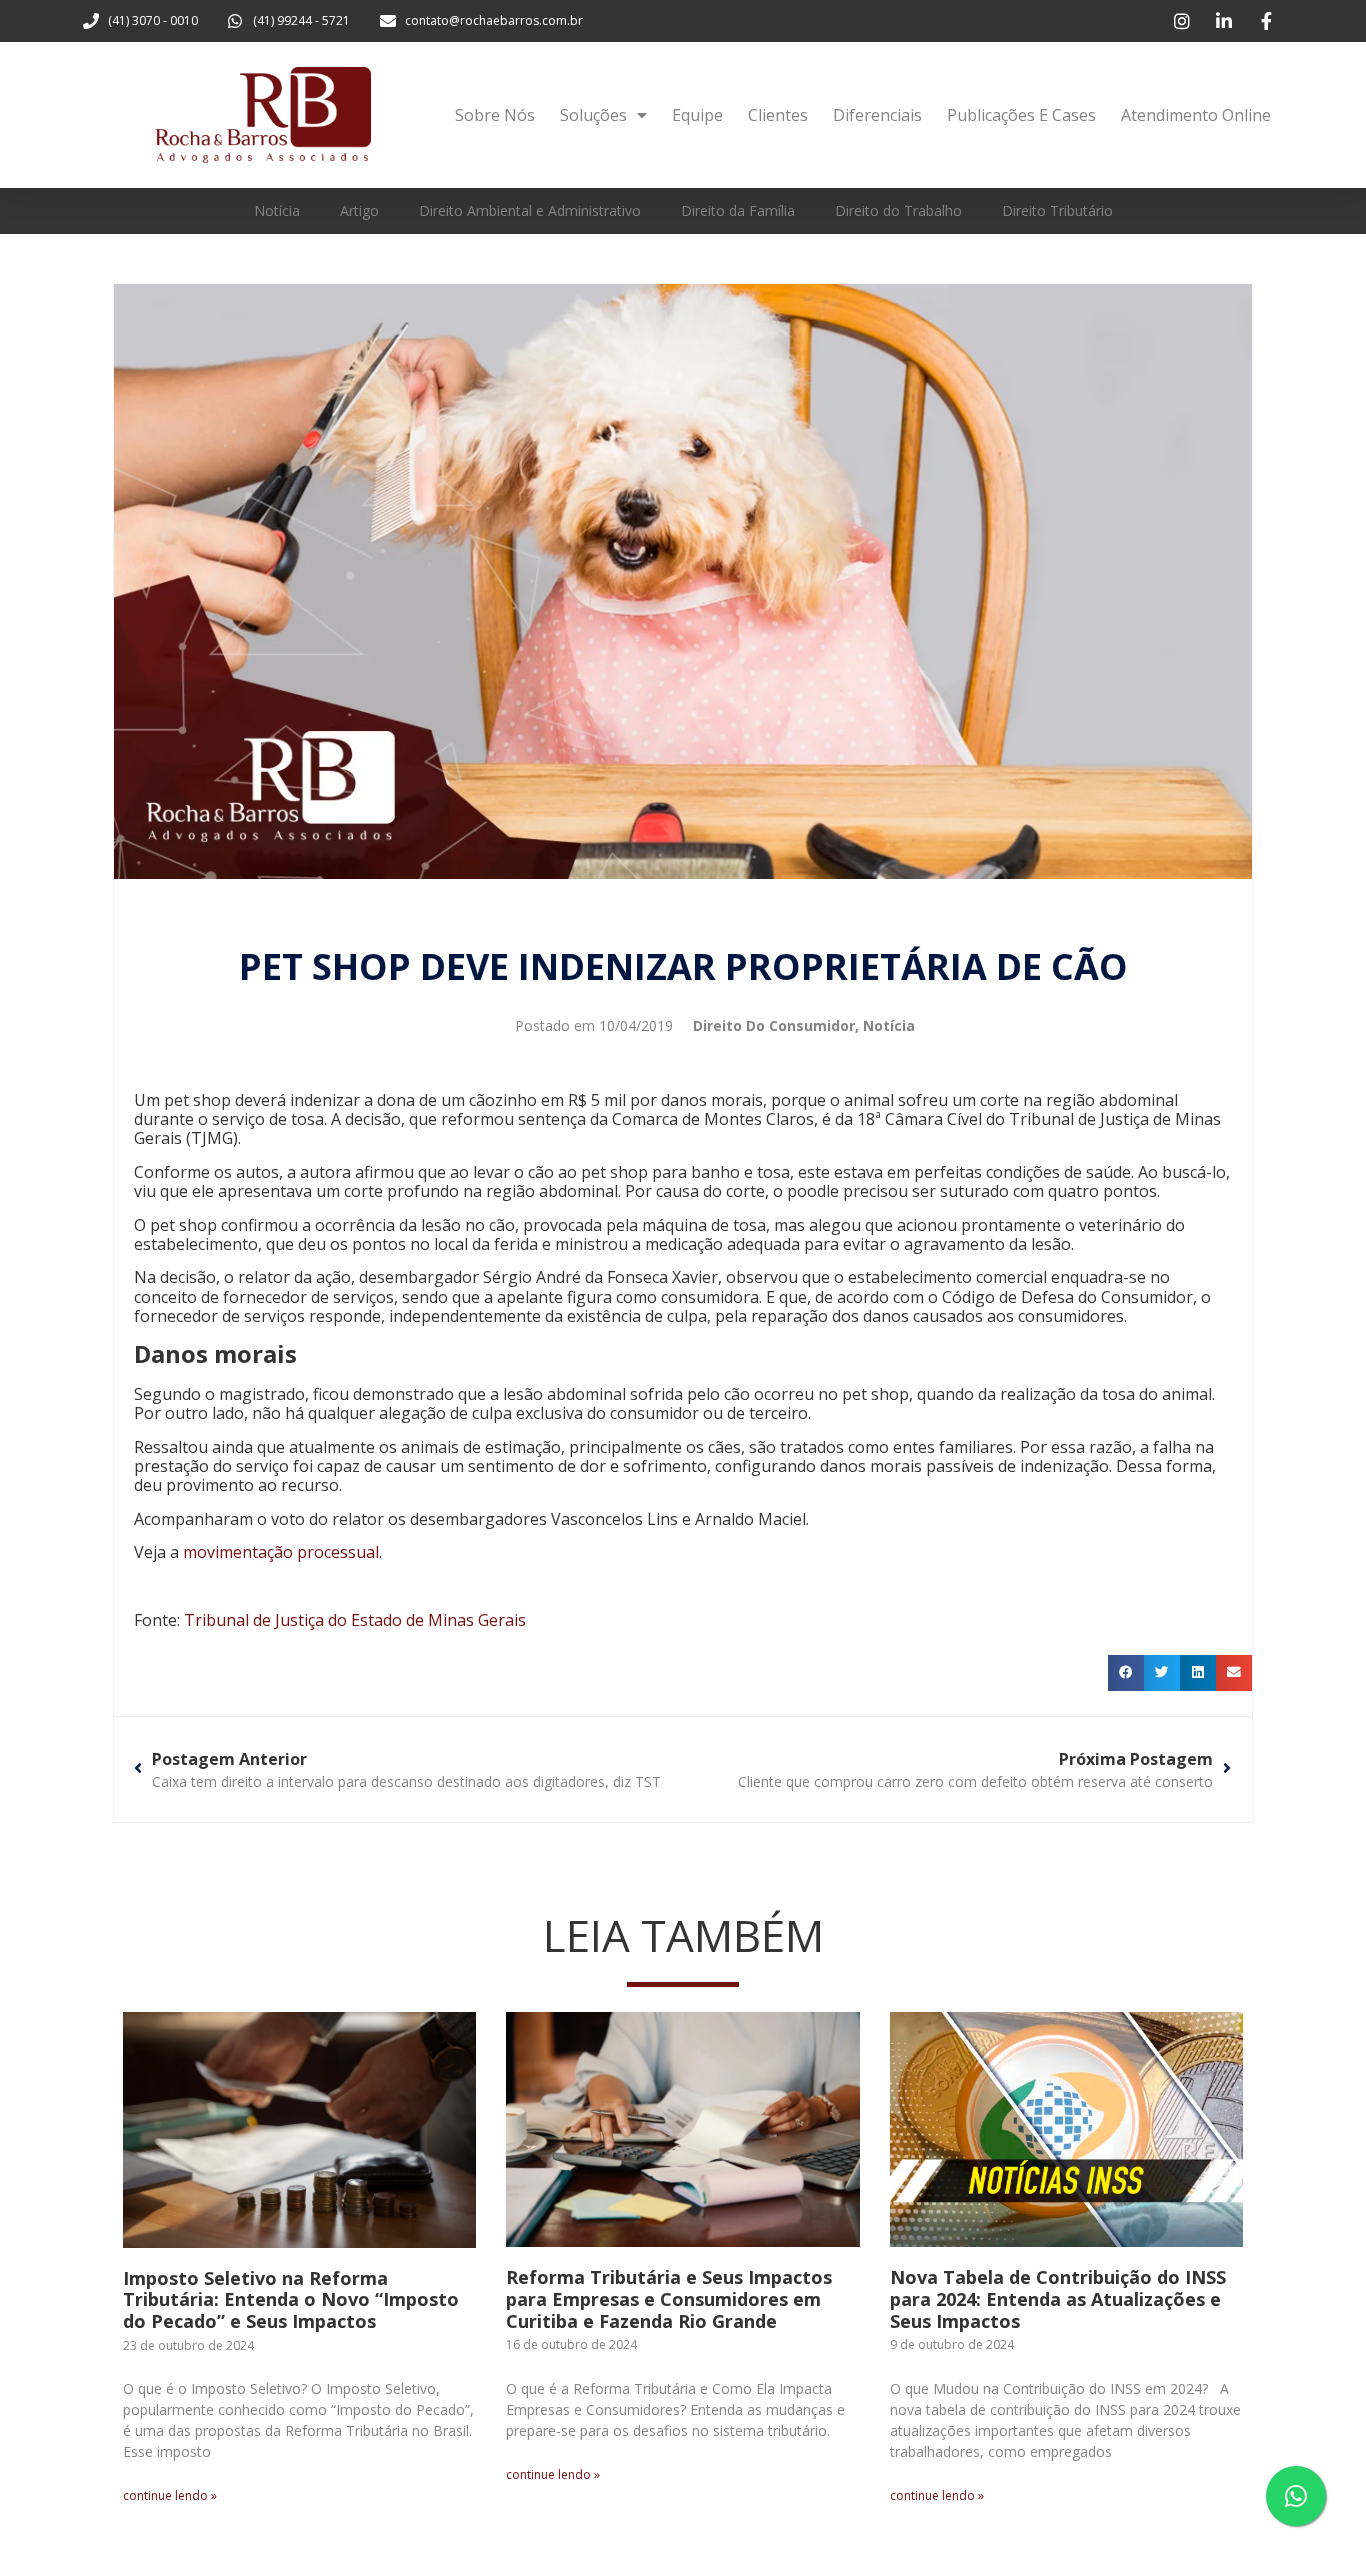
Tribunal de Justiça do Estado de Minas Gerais (355, 1620)
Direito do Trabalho (898, 210)
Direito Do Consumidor (774, 1025)
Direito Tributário (1057, 210)
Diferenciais (877, 115)
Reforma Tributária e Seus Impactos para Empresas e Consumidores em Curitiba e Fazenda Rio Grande (669, 2298)
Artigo (359, 210)
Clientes (778, 115)
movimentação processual (281, 1552)
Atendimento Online (1196, 115)
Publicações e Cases (1021, 115)
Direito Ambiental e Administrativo (530, 210)
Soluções (593, 115)
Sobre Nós (495, 115)
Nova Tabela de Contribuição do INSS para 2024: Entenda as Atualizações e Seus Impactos (1058, 2298)
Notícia (277, 210)
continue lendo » (170, 2495)
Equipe (697, 115)
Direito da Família (738, 210)
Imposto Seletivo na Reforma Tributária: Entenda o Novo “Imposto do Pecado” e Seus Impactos (291, 2299)
